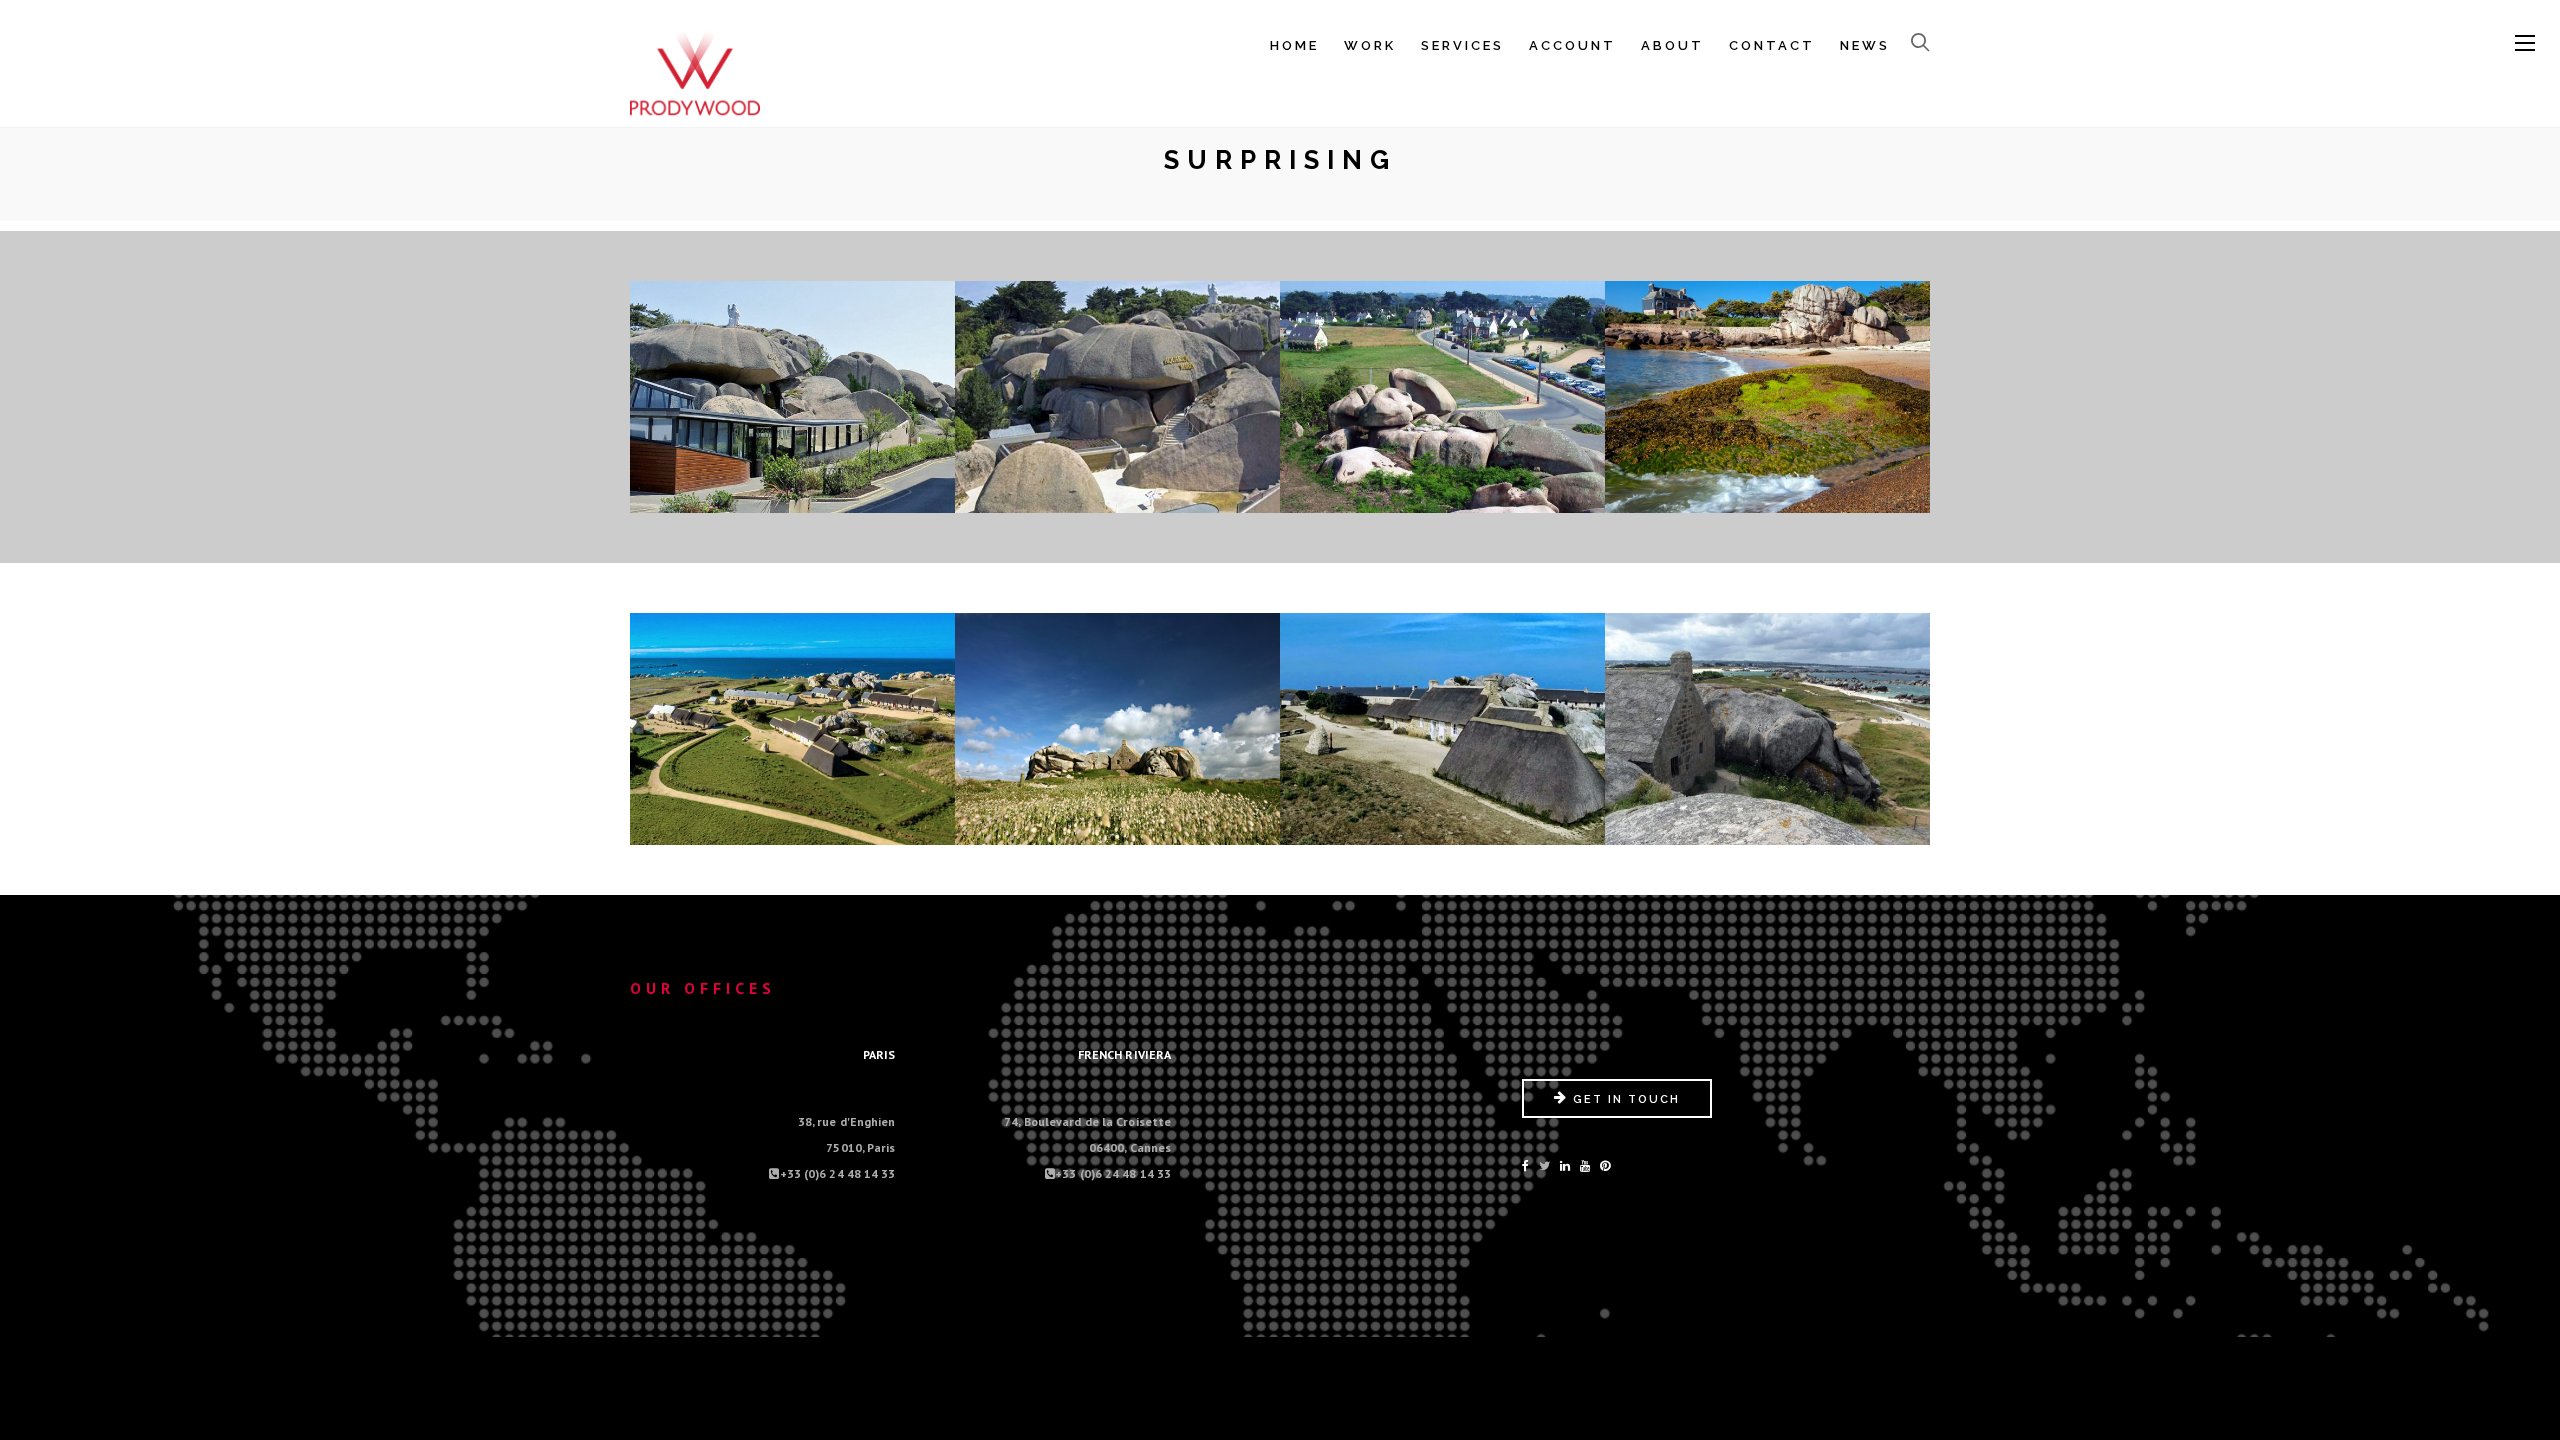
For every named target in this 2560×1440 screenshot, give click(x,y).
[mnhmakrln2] (1118, 826)
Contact (1772, 45)
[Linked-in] (1565, 1165)
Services (1462, 45)
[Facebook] (1525, 1165)
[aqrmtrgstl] (793, 494)
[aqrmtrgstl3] (1768, 494)
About (1672, 45)
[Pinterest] (1605, 1165)
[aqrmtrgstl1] (1118, 494)
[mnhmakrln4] (1768, 826)
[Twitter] (1544, 1165)
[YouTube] (1585, 1165)
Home (1294, 45)
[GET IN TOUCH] (1617, 1113)
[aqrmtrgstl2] (1443, 494)
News (1865, 45)
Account (1572, 45)
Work (1370, 45)
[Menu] (2525, 44)
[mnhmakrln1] (793, 826)
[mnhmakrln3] (1443, 826)
